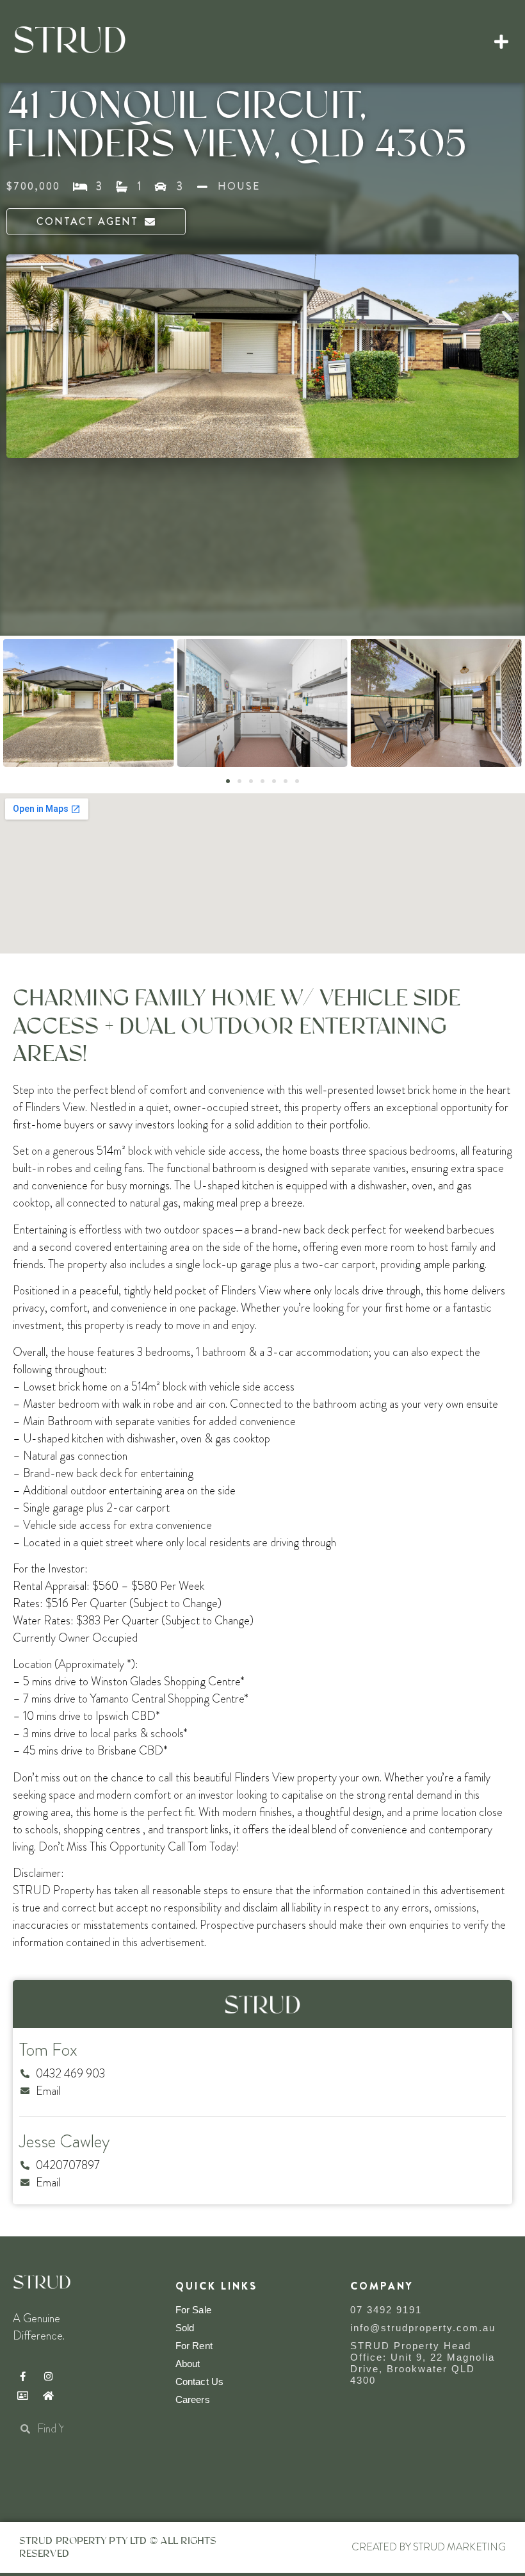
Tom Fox (48, 2050)
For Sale (193, 2310)
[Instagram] (48, 2376)
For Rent (194, 2346)
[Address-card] (22, 2395)
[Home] (48, 2395)
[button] (502, 42)
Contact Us (199, 2382)
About (188, 2364)
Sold (185, 2328)
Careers (193, 2399)
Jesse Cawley (64, 2142)
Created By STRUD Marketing (429, 2547)
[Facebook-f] (22, 2376)
